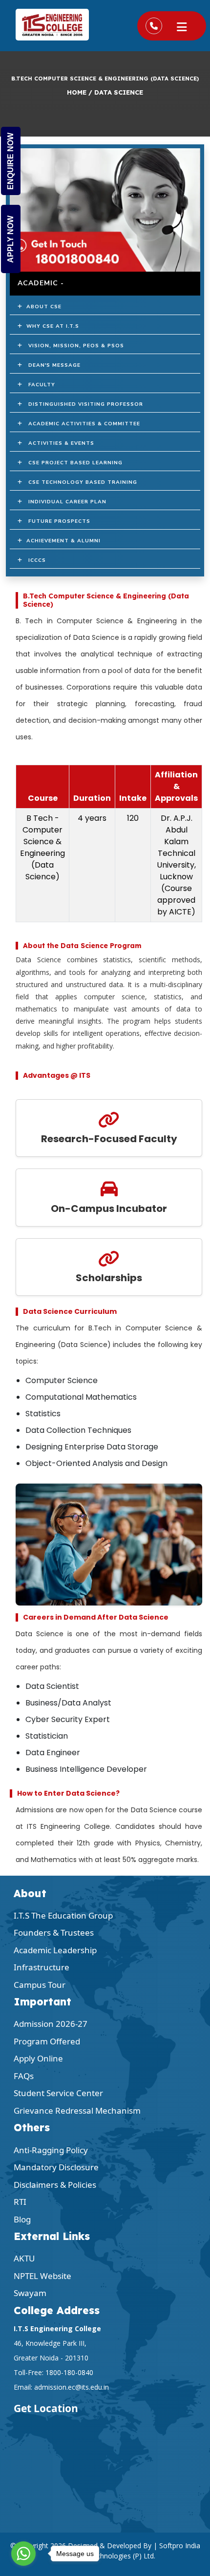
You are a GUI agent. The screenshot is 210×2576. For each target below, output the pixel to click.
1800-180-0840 (69, 2372)
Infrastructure (42, 1967)
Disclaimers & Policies (55, 2185)
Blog (22, 2219)
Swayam (30, 2293)
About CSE (42, 307)
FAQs (24, 2076)
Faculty (39, 385)
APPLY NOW (10, 239)
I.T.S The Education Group (63, 1915)
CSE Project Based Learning (73, 463)
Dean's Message (52, 365)
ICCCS (34, 560)
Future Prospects (56, 521)
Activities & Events (58, 443)
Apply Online (38, 2058)
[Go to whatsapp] (23, 2554)
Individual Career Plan (64, 502)
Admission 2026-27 (51, 2024)
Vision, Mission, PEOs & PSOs (73, 346)
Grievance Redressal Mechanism (77, 2110)
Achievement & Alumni (62, 541)
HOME (77, 92)
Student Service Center (58, 2093)
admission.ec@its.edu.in (72, 2387)
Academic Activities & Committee (81, 424)
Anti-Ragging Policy (51, 2150)
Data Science (119, 92)
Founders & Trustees (54, 1932)
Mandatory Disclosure (56, 2167)
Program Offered (47, 2041)
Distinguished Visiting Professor (83, 404)
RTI (20, 2202)
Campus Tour (40, 1985)
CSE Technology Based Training (80, 482)
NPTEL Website (42, 2276)
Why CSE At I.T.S (51, 326)
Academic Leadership (55, 1950)
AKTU (24, 2258)
